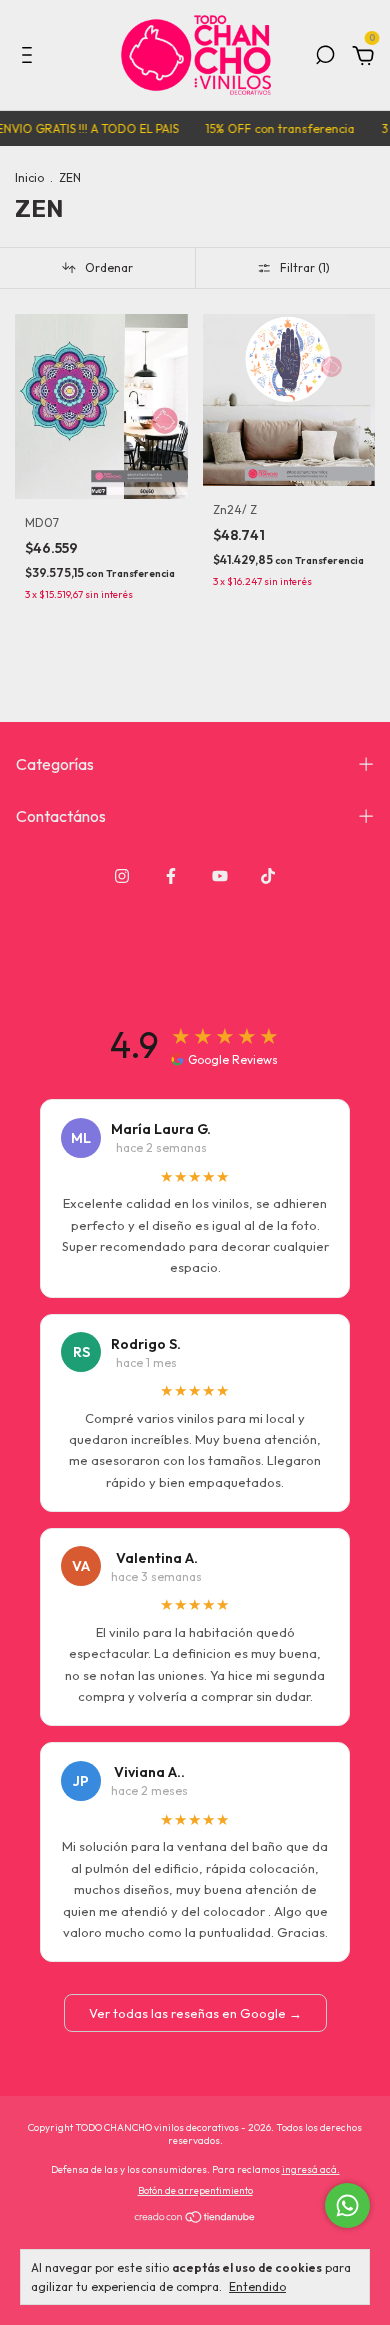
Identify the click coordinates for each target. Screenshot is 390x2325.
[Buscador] (325, 58)
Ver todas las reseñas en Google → (195, 2013)
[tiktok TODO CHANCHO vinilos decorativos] (268, 876)
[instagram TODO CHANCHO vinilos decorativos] (122, 876)
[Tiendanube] (195, 2219)
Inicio (29, 177)
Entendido (257, 2286)
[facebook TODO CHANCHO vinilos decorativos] (171, 876)
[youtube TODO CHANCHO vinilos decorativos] (220, 876)
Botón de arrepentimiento (195, 2190)
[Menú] (30, 58)
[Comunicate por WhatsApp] (347, 2205)
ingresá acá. (311, 2169)
